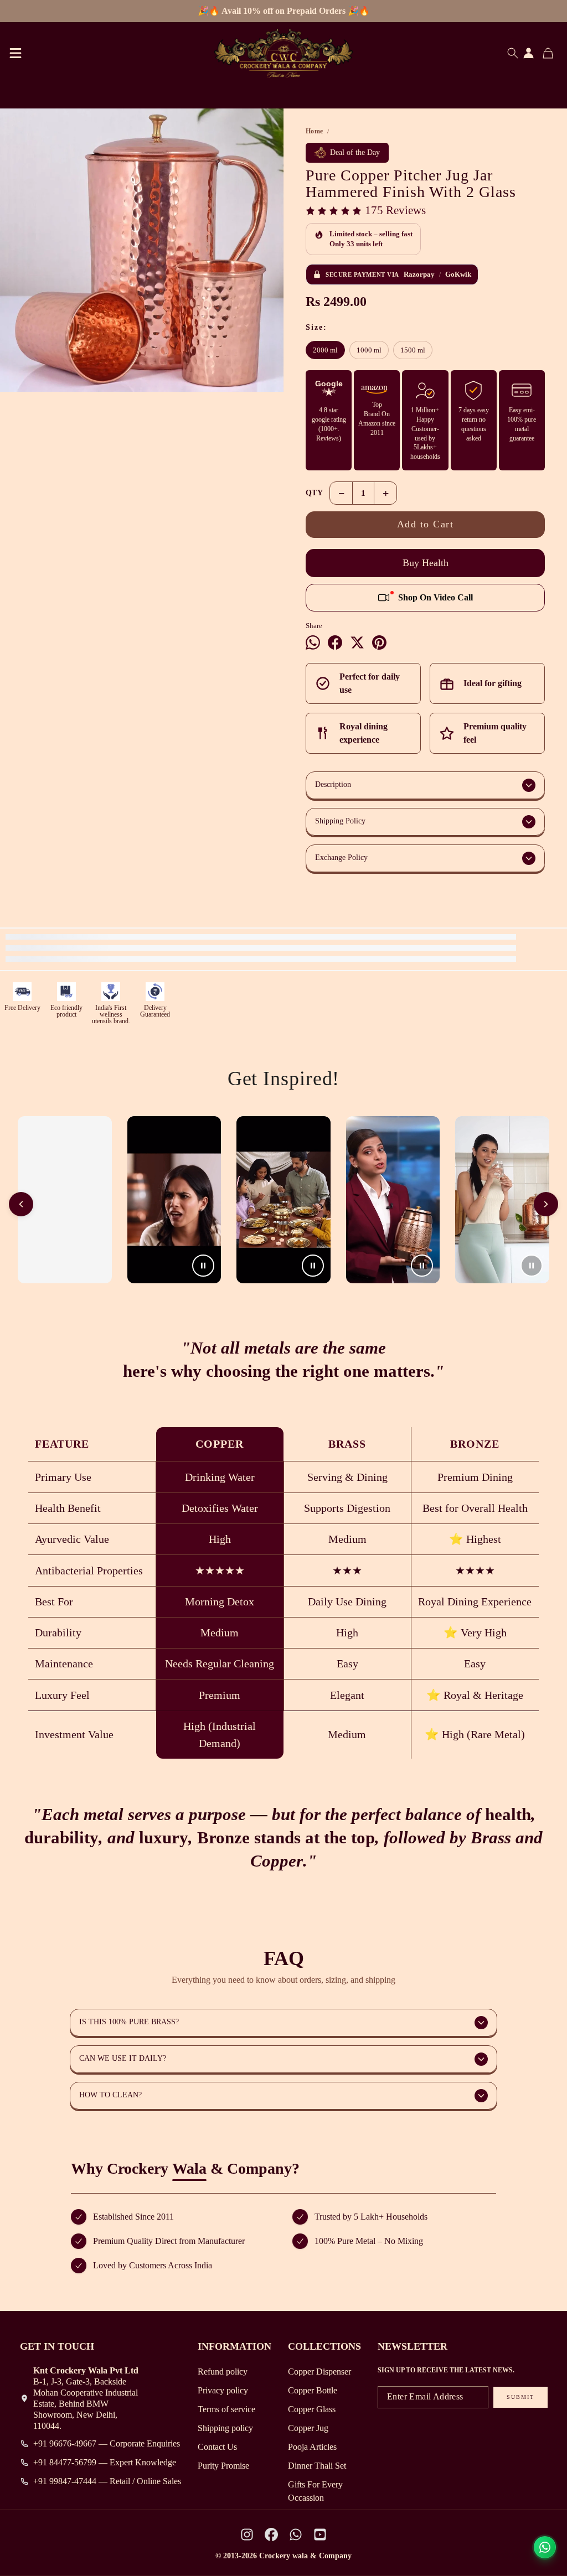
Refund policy (223, 2372)
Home (314, 131)
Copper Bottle (313, 2390)
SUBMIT (520, 2397)
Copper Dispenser (319, 2372)
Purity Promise (223, 2466)
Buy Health (426, 563)
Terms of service (226, 2409)
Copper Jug (308, 2428)
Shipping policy (225, 2428)
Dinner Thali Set (317, 2466)
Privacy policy (223, 2390)
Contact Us (217, 2447)
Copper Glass (312, 2409)
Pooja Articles (312, 2447)
